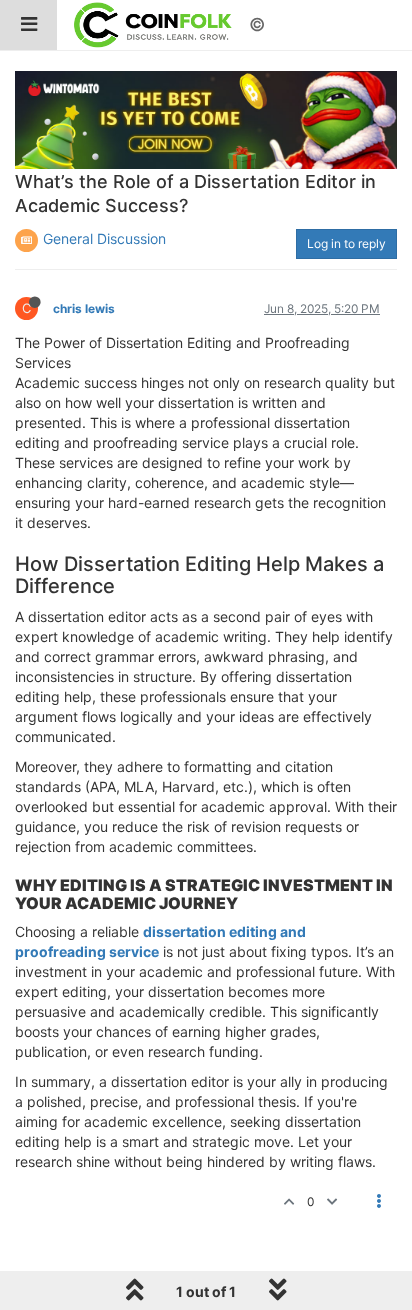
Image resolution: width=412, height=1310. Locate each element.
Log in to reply (346, 243)
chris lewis (84, 308)
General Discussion (104, 238)
